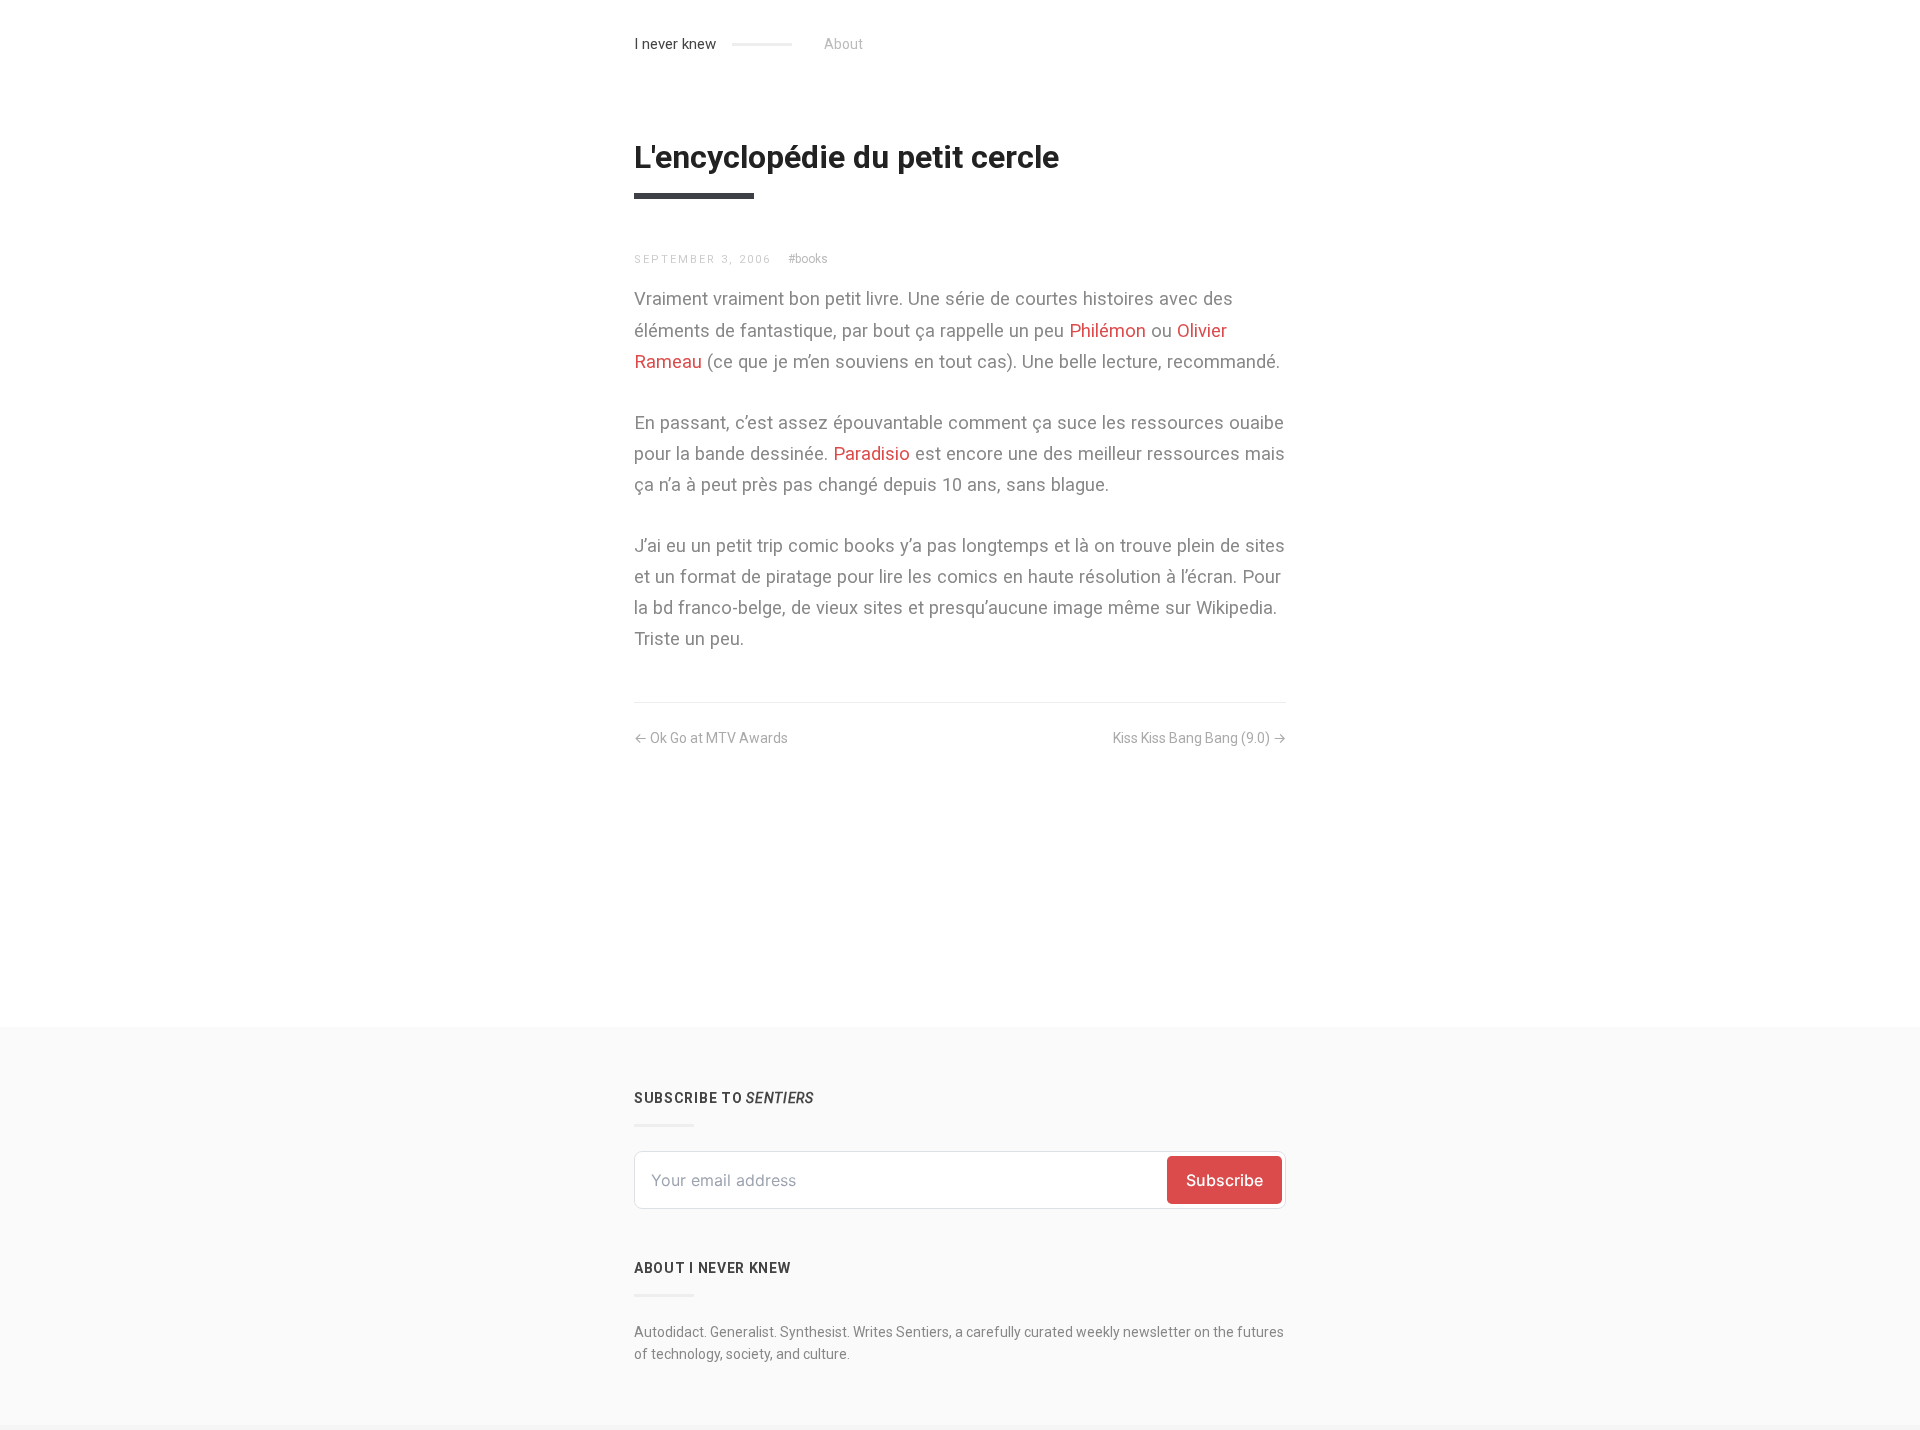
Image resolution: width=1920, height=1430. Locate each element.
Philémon (1107, 330)
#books (808, 259)
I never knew (675, 44)
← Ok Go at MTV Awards (711, 738)
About (843, 44)
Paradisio (871, 453)
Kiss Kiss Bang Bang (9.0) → (1199, 738)
